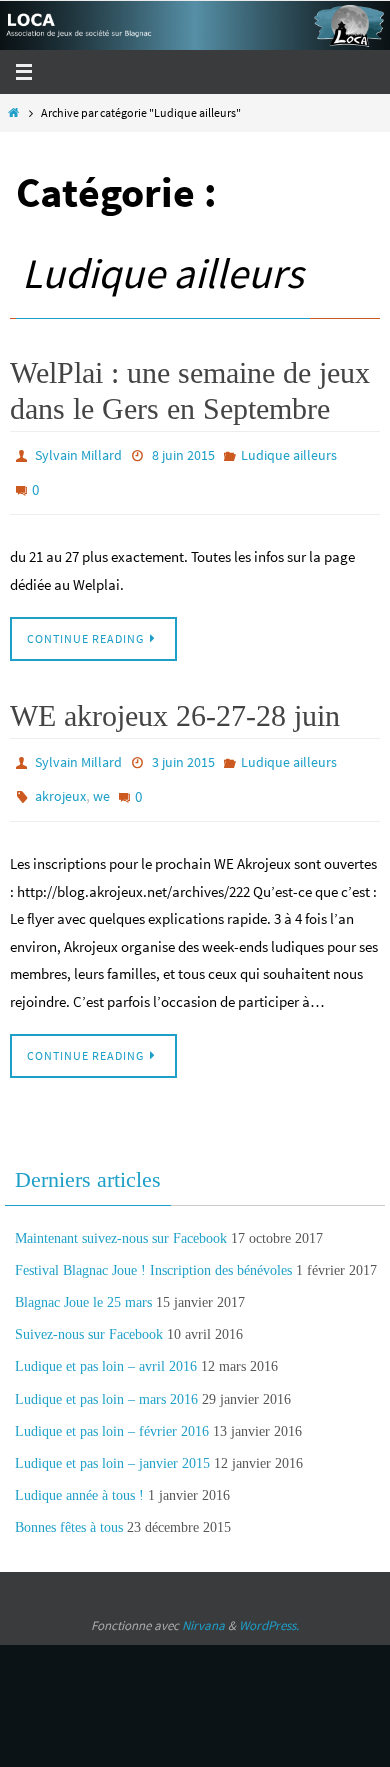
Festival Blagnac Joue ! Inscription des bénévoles (153, 1248)
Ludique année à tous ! (79, 1474)
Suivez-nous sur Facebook (89, 1313)
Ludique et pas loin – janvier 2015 (112, 1442)
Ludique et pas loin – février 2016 (112, 1409)
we (101, 779)
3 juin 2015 (183, 750)
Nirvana (203, 1604)
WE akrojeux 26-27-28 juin (175, 704)
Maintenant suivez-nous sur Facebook (121, 1216)
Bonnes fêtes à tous (69, 1506)
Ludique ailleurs (289, 454)
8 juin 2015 (183, 454)
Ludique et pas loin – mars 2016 (106, 1377)
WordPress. (269, 1604)
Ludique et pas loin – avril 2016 (106, 1345)
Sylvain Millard (78, 454)
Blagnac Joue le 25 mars (83, 1281)
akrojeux (60, 779)
